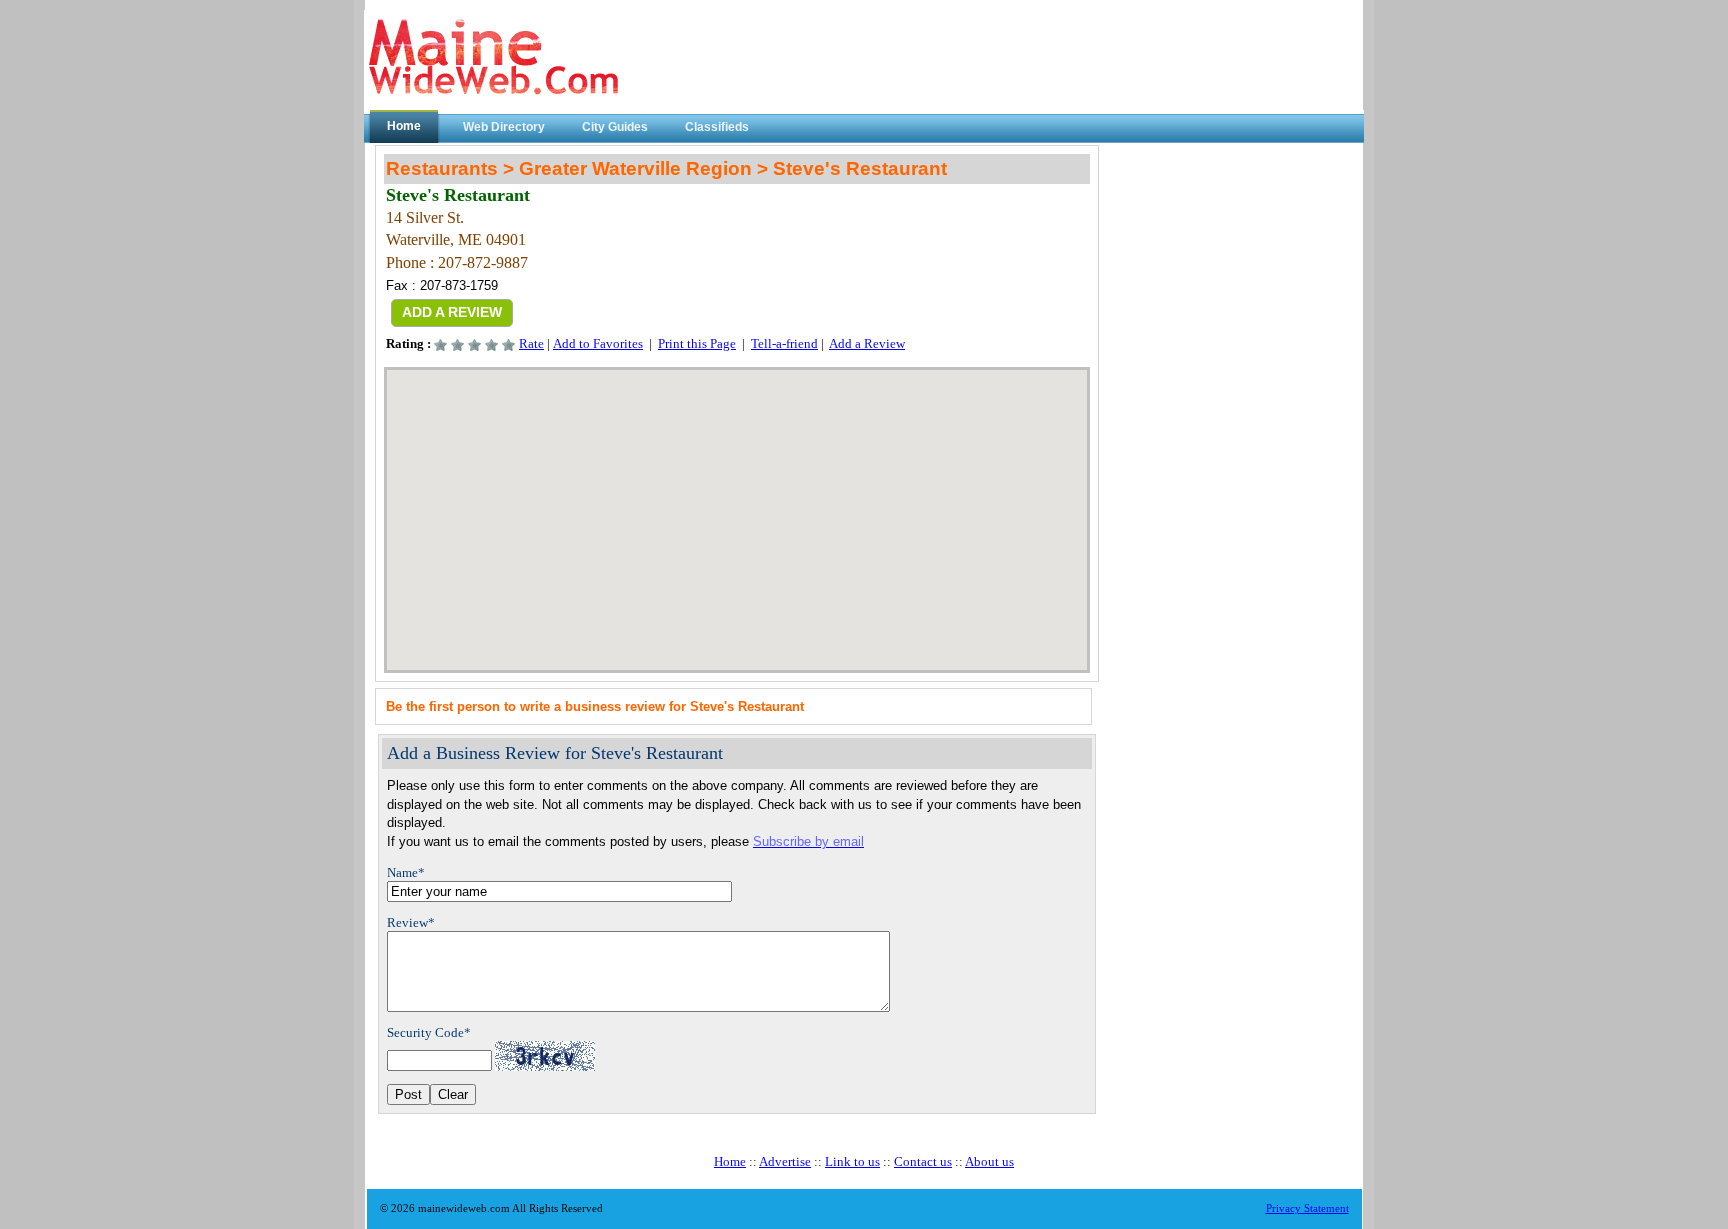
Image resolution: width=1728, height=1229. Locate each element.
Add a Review (867, 343)
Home (730, 1161)
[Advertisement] (1228, 270)
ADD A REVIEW (452, 312)
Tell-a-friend (784, 343)
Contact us (923, 1161)
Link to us (852, 1161)
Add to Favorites (598, 343)
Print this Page (697, 343)
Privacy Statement (1307, 1208)
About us (989, 1161)
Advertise (785, 1161)
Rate (531, 343)
